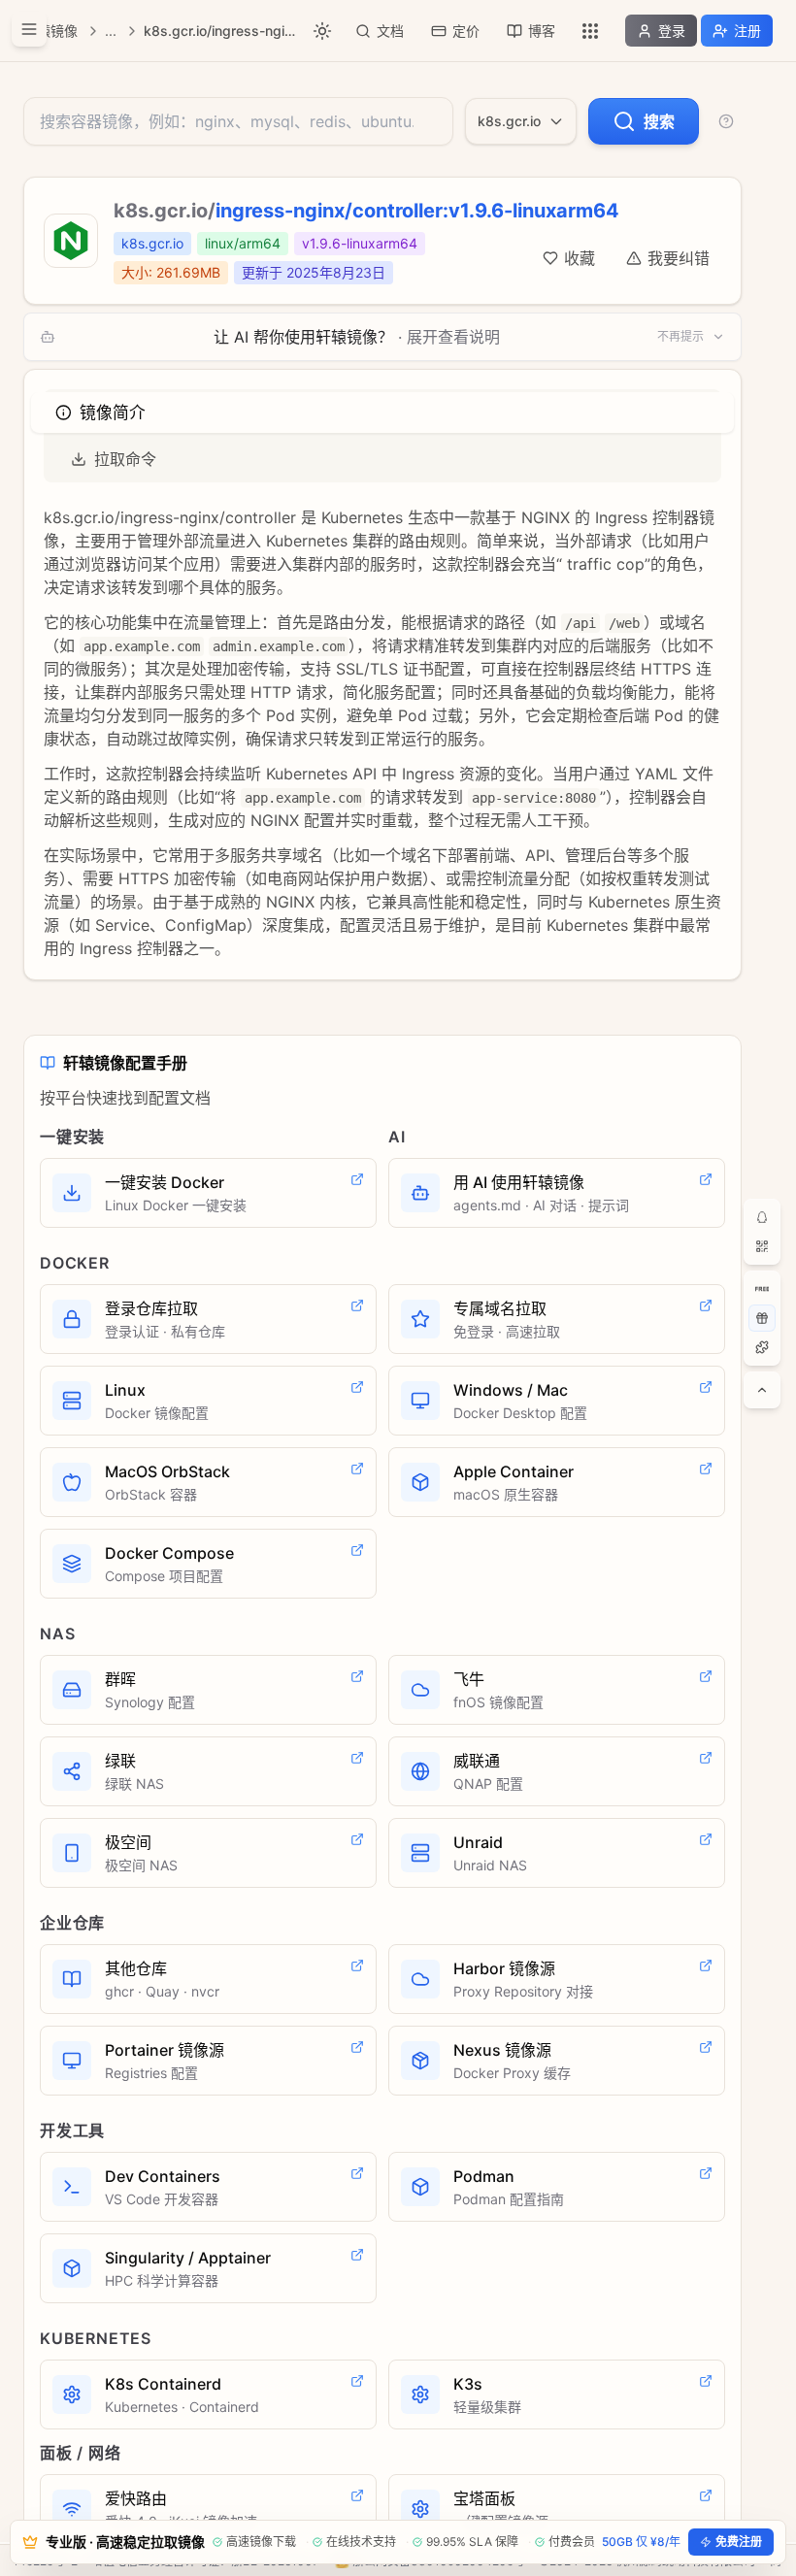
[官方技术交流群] (762, 1217)
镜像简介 (112, 413)
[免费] (762, 1289)
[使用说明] (726, 121)
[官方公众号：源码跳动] (762, 1246)
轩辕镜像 (50, 31)
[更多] (590, 31)
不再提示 (680, 336)
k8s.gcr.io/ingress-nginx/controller (221, 31)
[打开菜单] (29, 29)
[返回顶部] (762, 1390)
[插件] (762, 1347)
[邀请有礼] (762, 1318)
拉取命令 (125, 459)
